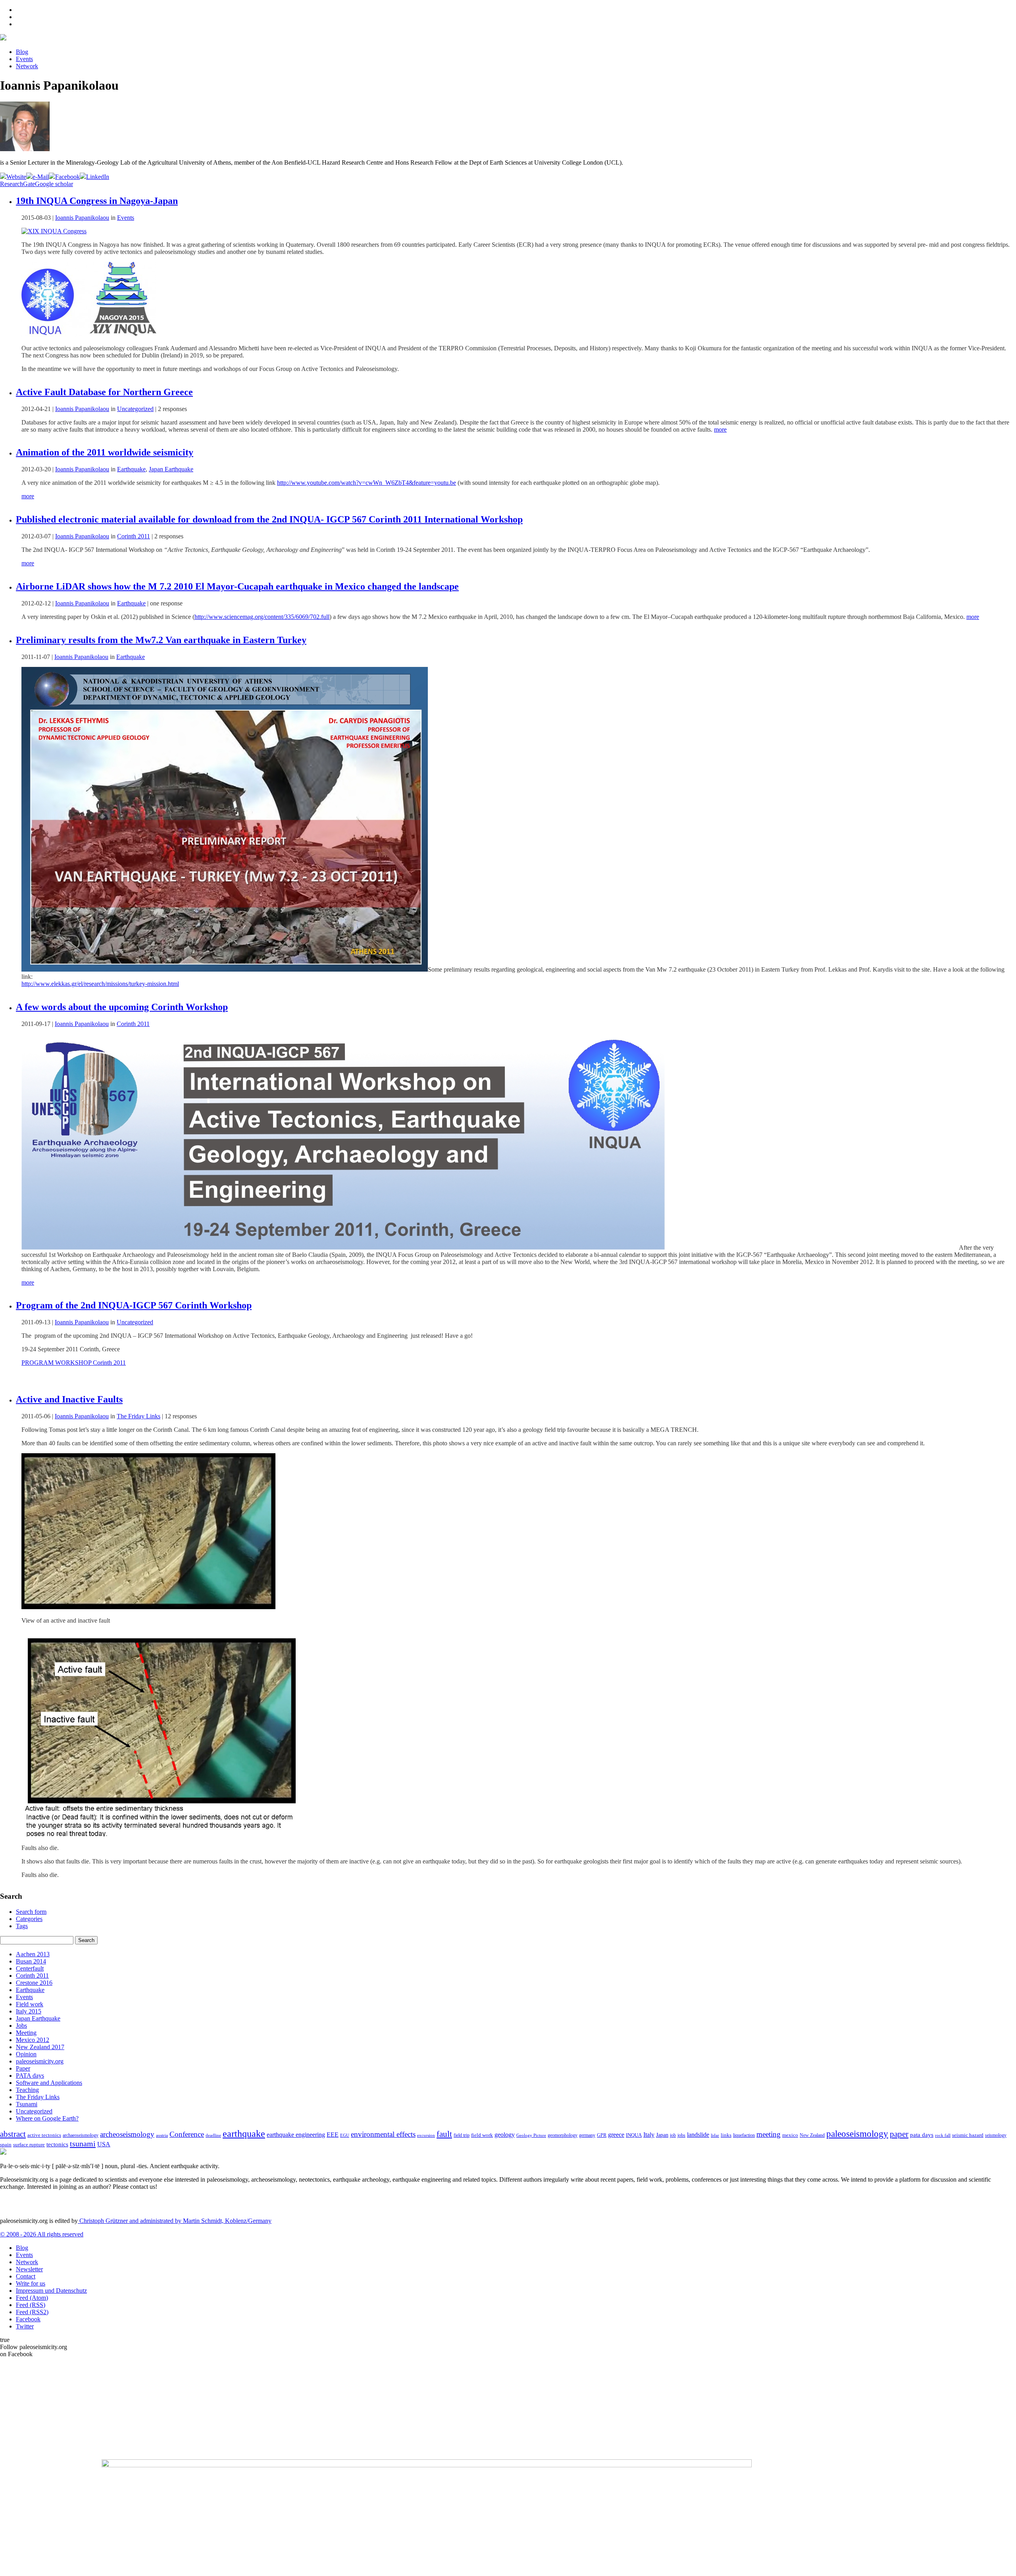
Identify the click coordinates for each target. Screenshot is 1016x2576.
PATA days (30, 2076)
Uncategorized (135, 409)
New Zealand (812, 2135)
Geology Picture (531, 2135)
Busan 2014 (31, 1961)
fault (444, 2134)
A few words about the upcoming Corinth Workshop (122, 1007)
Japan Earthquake (171, 469)
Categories (29, 1919)
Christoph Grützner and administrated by (175, 2221)
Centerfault (30, 1968)
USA (104, 2144)
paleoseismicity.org (40, 2061)
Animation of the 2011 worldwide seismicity (105, 452)
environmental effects (383, 2134)
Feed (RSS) (31, 2305)
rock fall (943, 2135)
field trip (462, 2135)
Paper (23, 2068)
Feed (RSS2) (32, 2312)
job (673, 2135)
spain (6, 2145)
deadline (213, 2135)
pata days (922, 2135)
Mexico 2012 (33, 2040)
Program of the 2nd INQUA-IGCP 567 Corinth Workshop (134, 1305)
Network (27, 66)
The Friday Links (139, 1416)
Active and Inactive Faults (69, 1399)
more (720, 429)
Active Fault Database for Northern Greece (104, 392)
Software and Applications (49, 2083)
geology (505, 2135)
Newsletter (29, 2269)
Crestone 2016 (34, 1983)
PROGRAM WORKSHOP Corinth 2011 (74, 1363)
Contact (26, 2276)
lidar (715, 2135)
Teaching (27, 2090)
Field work (30, 2004)
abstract (13, 2134)
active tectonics (44, 2135)
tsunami (83, 2144)
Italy (649, 2135)
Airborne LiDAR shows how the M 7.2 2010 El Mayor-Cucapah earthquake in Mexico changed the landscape (237, 586)
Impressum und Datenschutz (51, 2291)
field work (482, 2135)
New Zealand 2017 (40, 2047)
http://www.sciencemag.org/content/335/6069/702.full (262, 617)
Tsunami (27, 2104)
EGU (345, 2135)
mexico (790, 2135)
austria (162, 2135)
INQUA (634, 2135)
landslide (698, 2135)
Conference (187, 2134)
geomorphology (563, 2135)
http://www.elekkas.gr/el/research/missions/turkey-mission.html (100, 984)
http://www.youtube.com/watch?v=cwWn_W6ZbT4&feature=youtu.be (367, 483)
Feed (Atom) (32, 2298)
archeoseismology (127, 2134)
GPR (602, 2135)
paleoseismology (857, 2134)
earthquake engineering (296, 2135)
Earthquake (131, 469)
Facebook (28, 2319)
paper (899, 2134)
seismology (996, 2135)
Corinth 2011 (134, 536)
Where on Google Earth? (47, 2118)
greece (616, 2135)
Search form (31, 1912)
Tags (22, 1926)
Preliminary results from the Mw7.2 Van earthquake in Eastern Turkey (161, 640)
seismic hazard (968, 2135)
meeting (769, 2134)
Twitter (25, 2326)
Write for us (31, 2283)
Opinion (26, 2054)
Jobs (21, 2026)
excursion (426, 2135)
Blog (22, 52)
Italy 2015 (29, 2011)
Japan (662, 2135)
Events (24, 59)
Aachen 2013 (33, 1954)
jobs (681, 2135)
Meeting (26, 2033)
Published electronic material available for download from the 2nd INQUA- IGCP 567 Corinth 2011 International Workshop (269, 519)
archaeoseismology (81, 2135)
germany (587, 2135)
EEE (333, 2135)
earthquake (244, 2134)
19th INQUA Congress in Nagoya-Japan (97, 201)
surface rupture (29, 2145)
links (726, 2135)
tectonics (57, 2144)
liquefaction (744, 2135)
